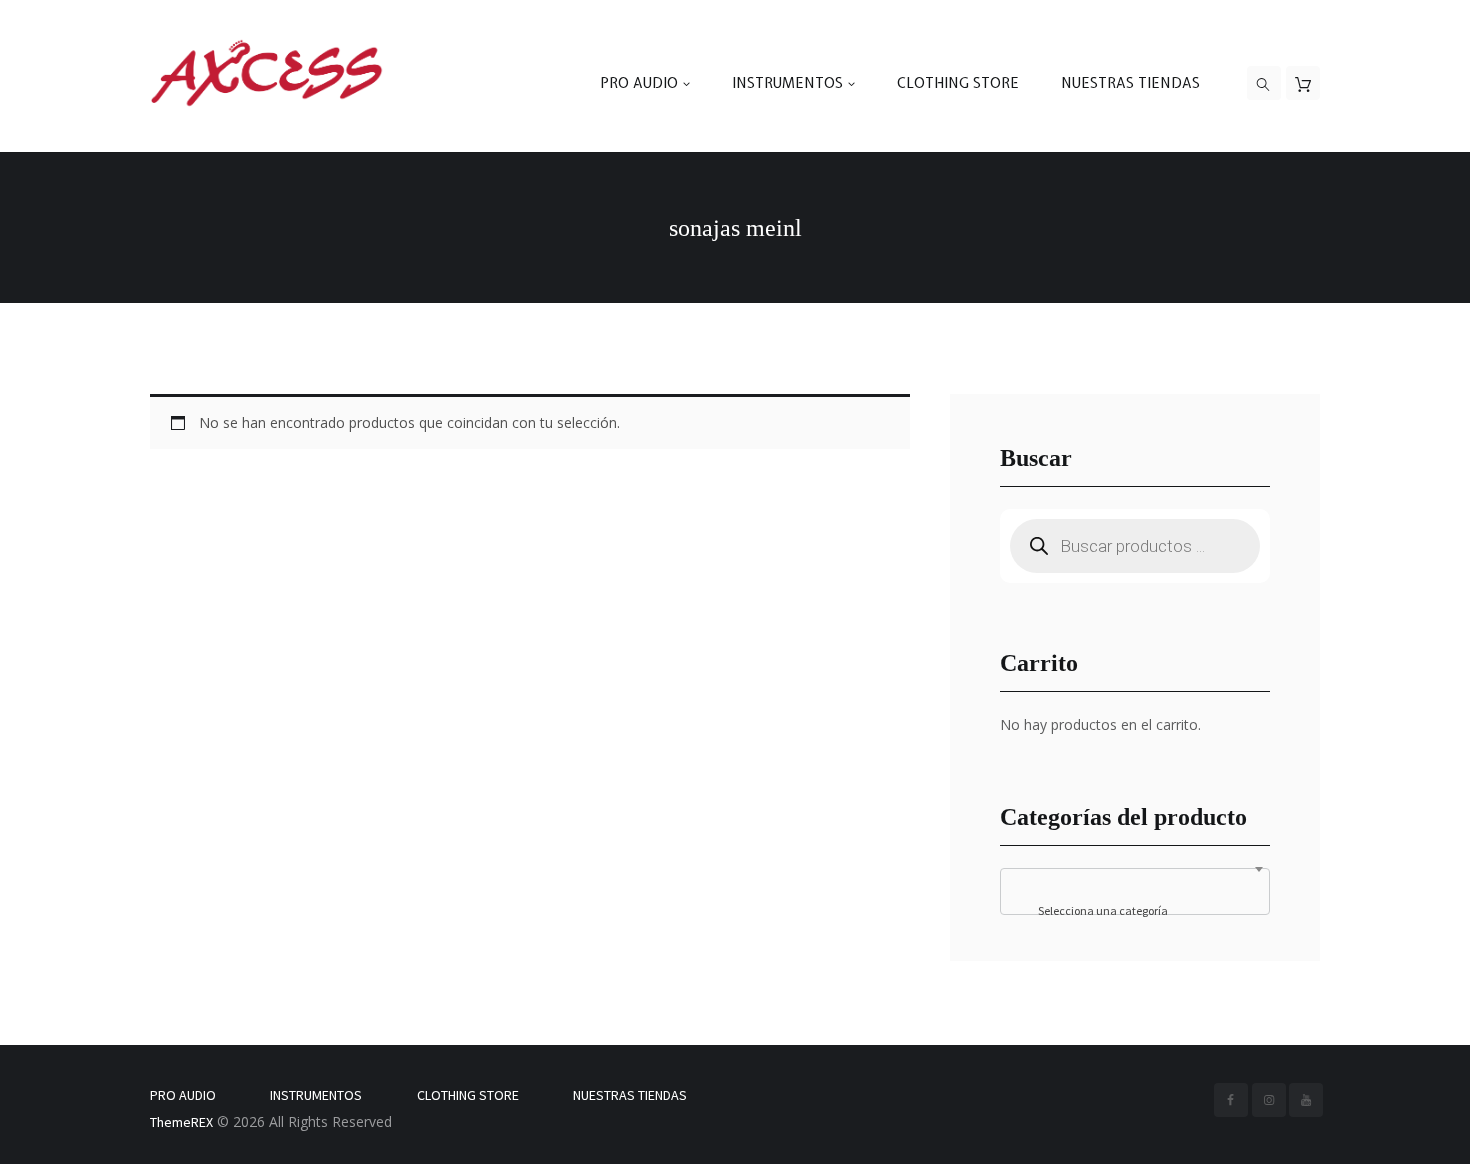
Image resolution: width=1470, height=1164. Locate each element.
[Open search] (1264, 84)
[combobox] (1135, 891)
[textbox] (1135, 911)
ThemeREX (181, 1122)
